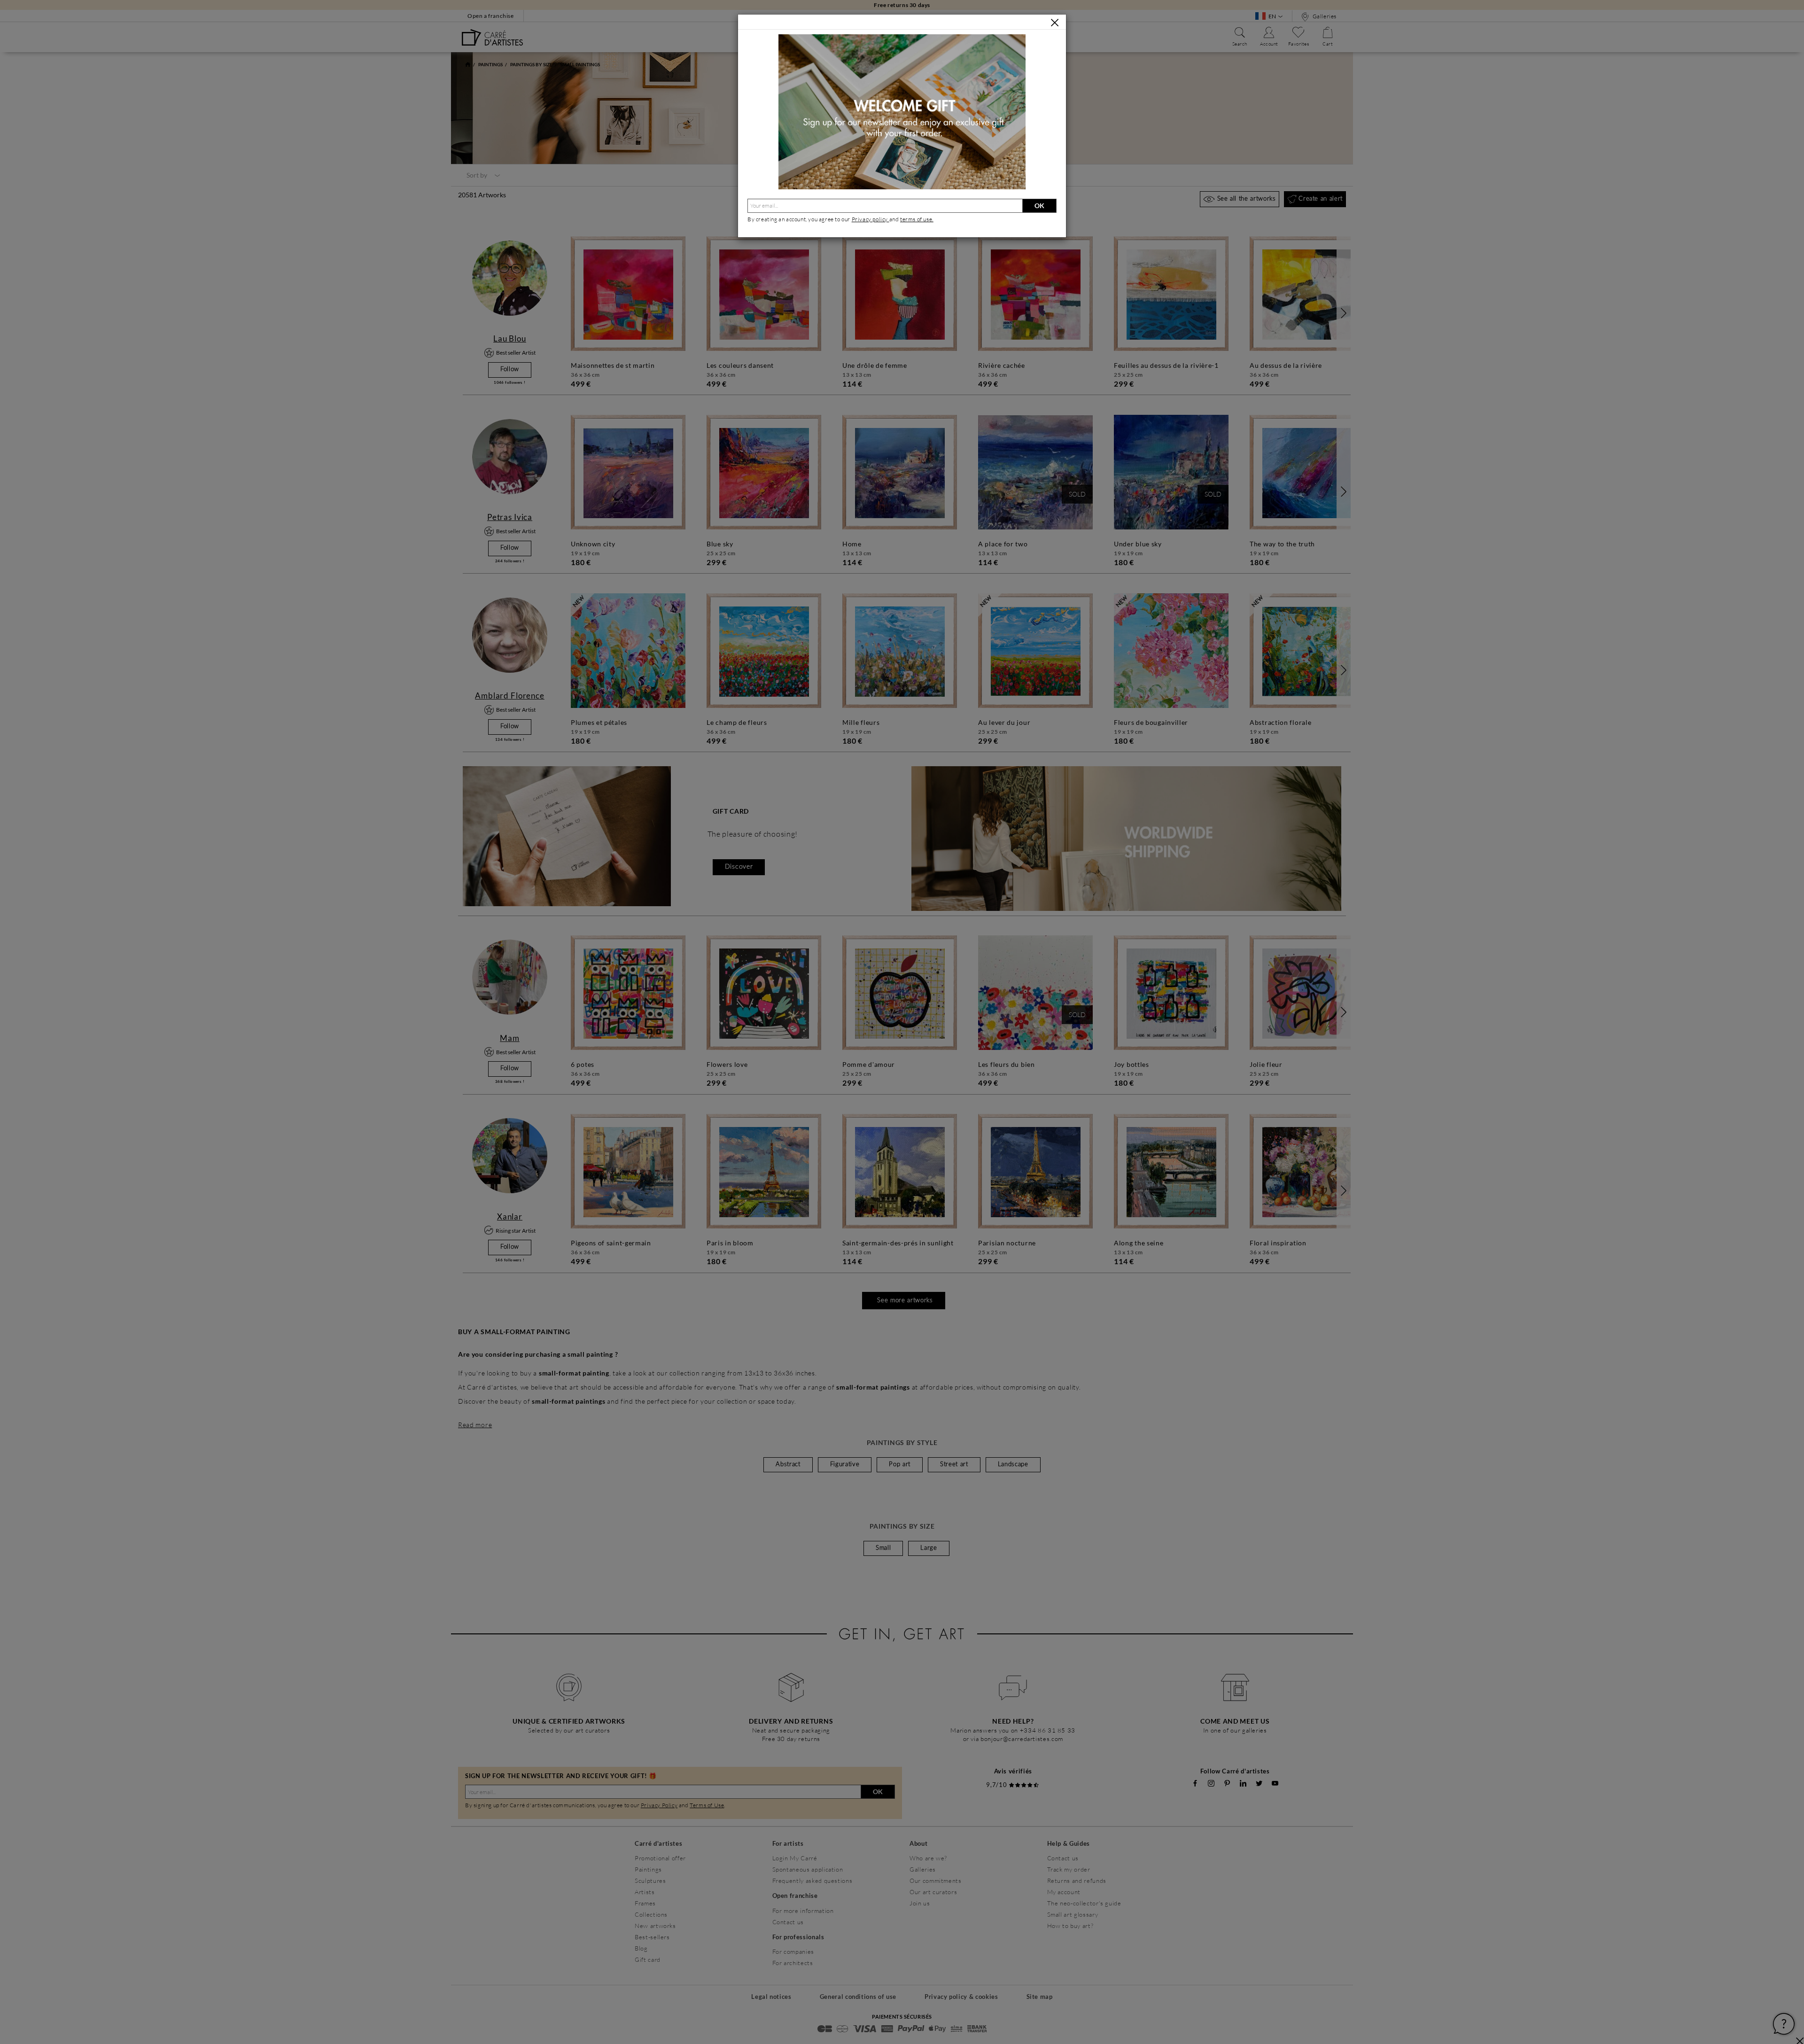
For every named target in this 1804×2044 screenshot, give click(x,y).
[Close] (1055, 23)
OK (1039, 206)
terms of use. (917, 219)
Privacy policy (871, 219)
